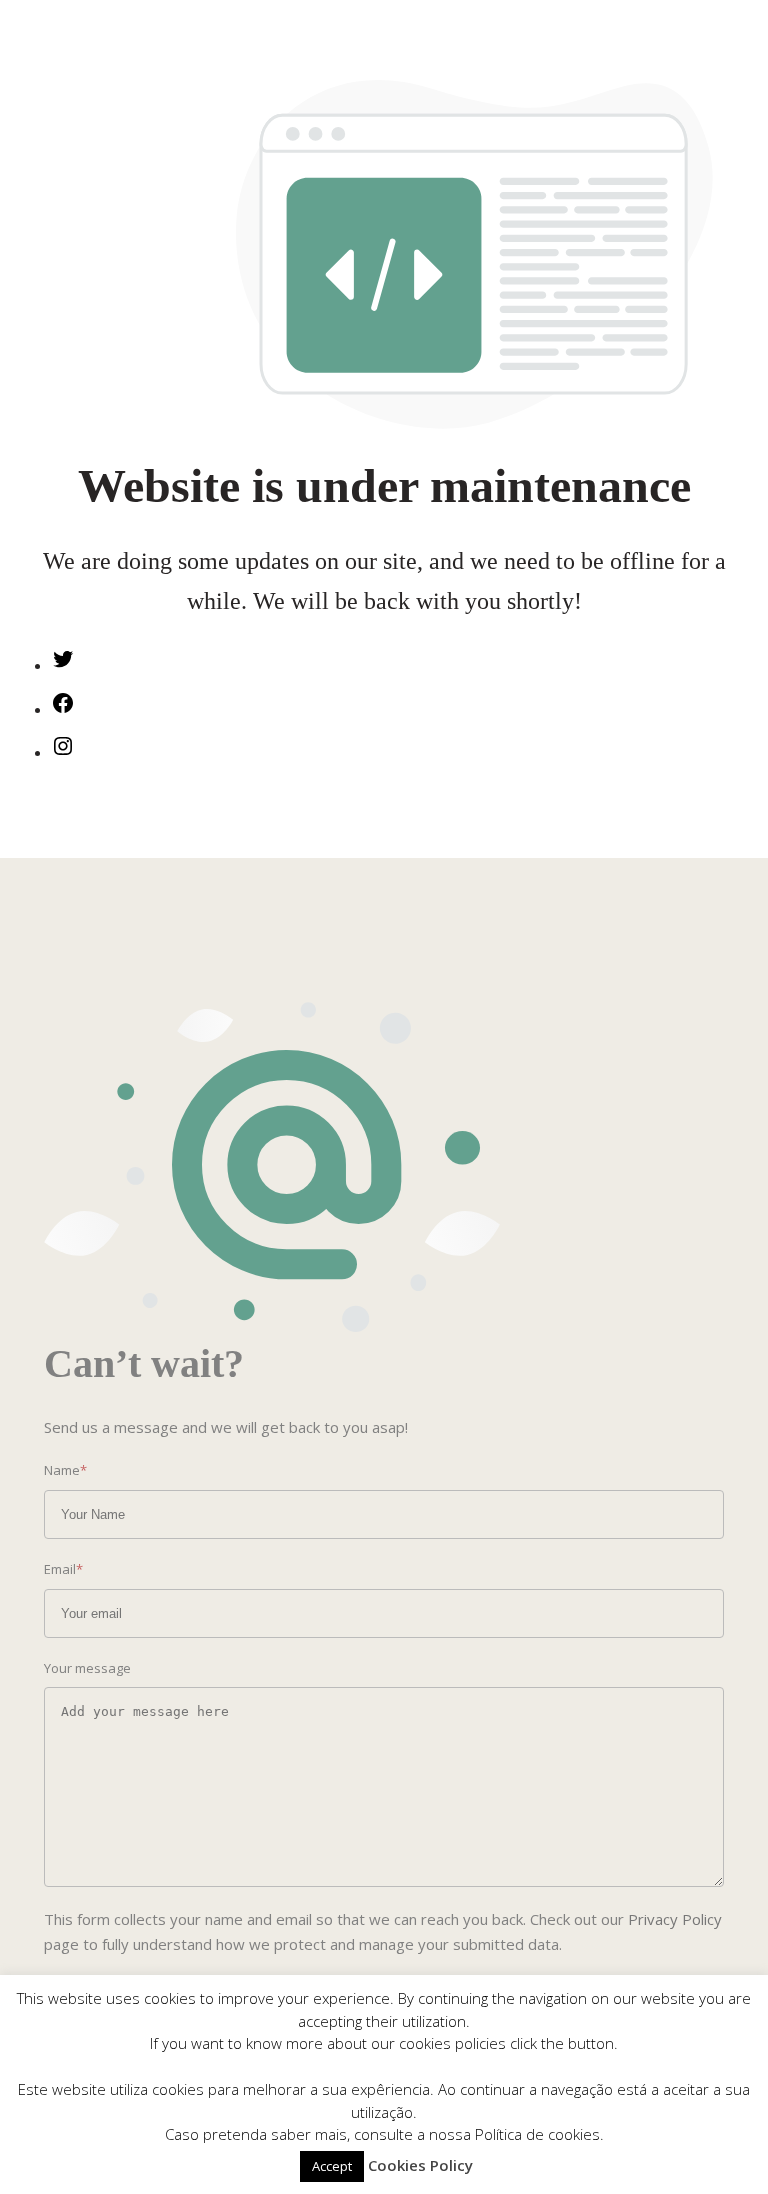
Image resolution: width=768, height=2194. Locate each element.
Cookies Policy (420, 2165)
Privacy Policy (675, 1919)
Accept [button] (332, 2166)
